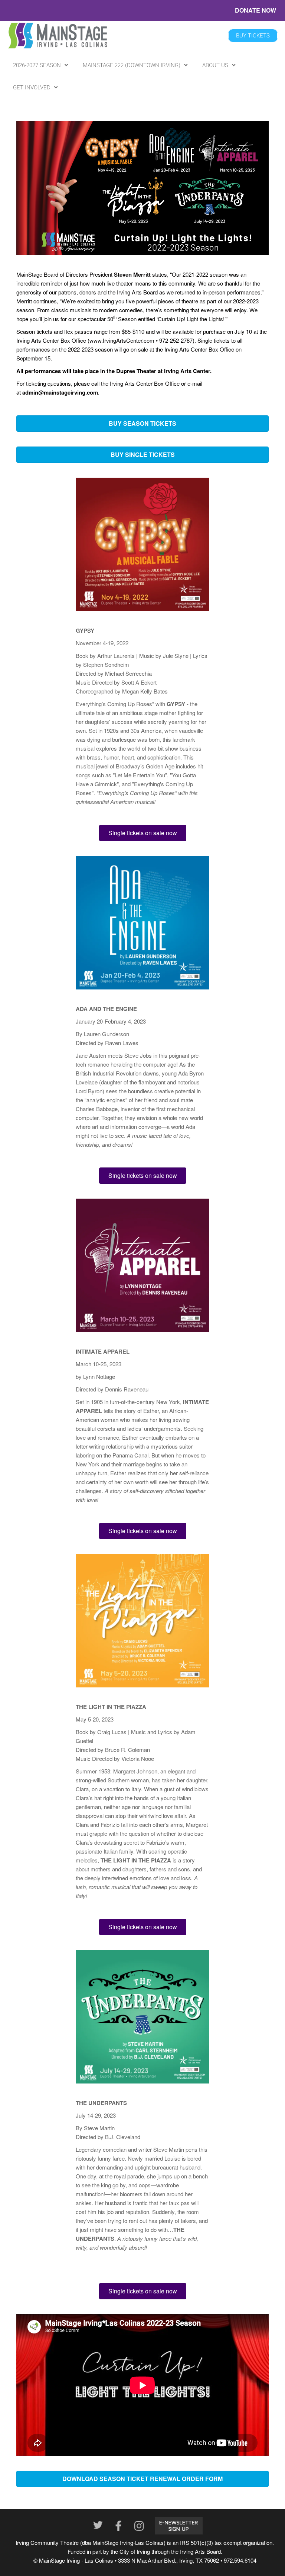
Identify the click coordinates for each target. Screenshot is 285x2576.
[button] (142, 424)
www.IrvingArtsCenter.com (122, 340)
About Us (215, 65)
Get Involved (32, 88)
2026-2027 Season (37, 65)
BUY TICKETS (253, 36)
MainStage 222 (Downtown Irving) (132, 65)
